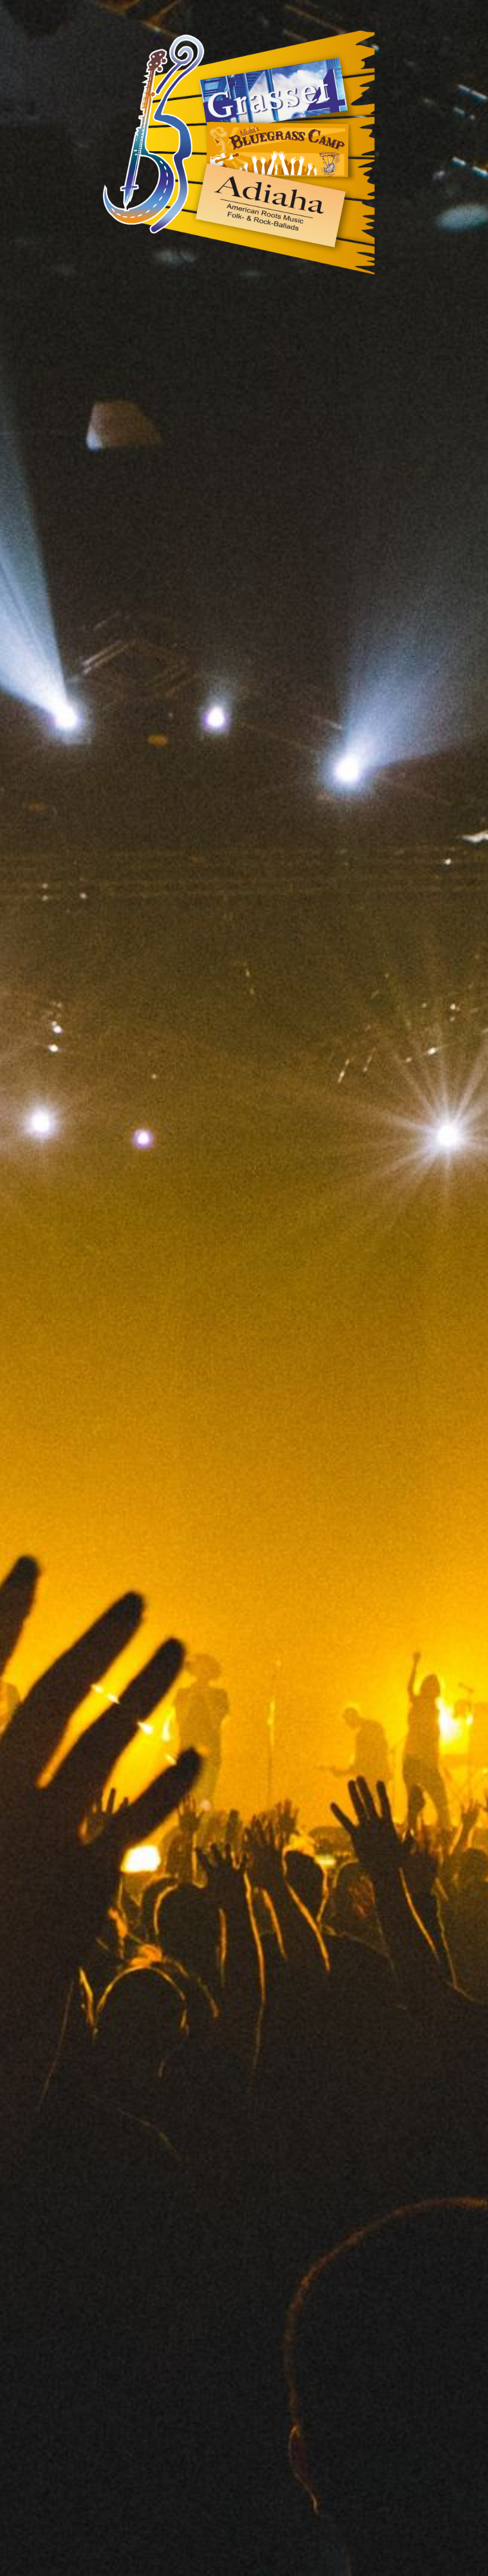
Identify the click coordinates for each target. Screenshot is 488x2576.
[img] (244, 1288)
